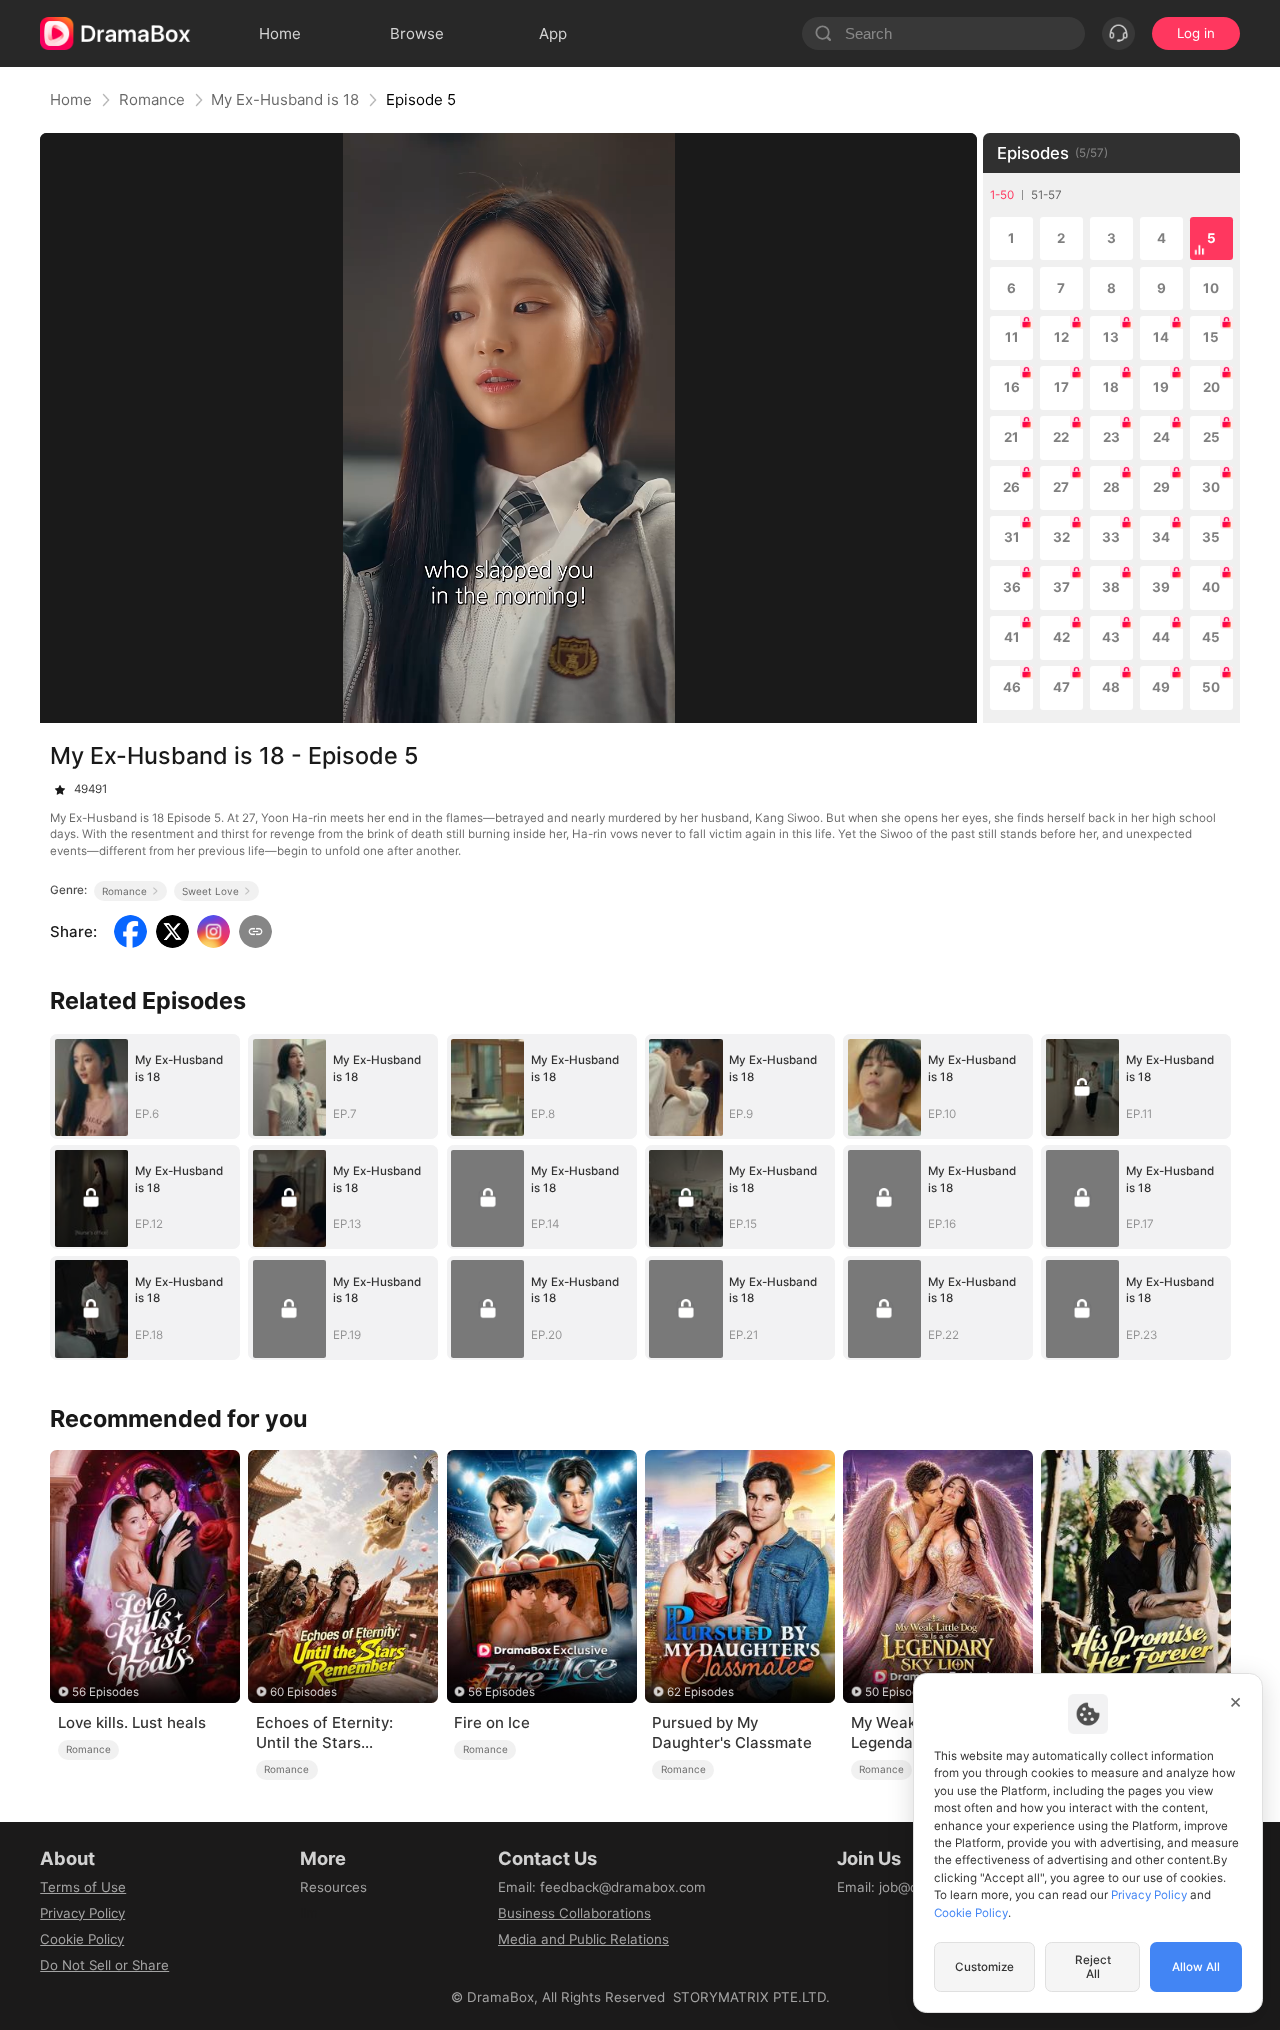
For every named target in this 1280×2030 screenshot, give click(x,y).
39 (1161, 587)
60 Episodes (303, 1692)
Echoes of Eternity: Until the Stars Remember (324, 1733)
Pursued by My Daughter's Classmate (732, 1732)
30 (1211, 487)
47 (1061, 687)
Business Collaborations (574, 1913)
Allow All (1196, 1967)
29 (1161, 487)
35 (1211, 537)
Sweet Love (210, 891)
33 (1111, 537)
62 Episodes (700, 1692)
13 (1111, 337)
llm (309, 1913)
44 (1161, 637)
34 (1161, 537)
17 (1061, 387)
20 (1211, 387)
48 (1111, 687)
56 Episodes (105, 1692)
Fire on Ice (492, 1722)
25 (1211, 437)
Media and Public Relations (583, 1939)
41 (1012, 637)
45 (1211, 637)
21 (1011, 437)
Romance (152, 99)
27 (1061, 487)
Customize (984, 1967)
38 (1111, 587)
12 (1061, 337)
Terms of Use (83, 1887)
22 (1061, 437)
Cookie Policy (82, 1939)
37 (1061, 587)
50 (1211, 687)
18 (1111, 387)
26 (1011, 487)
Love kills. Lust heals (132, 1722)
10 (1211, 288)
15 (1211, 337)
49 (1161, 687)
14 (1161, 337)
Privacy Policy (82, 1913)
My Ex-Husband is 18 (285, 99)
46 (1012, 687)
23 (1111, 437)
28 (1111, 487)
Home (71, 99)
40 (1211, 587)
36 (1012, 587)
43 (1111, 637)
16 (1012, 387)
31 (1012, 537)
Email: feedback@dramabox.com (602, 1887)
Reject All (1093, 1967)
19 (1161, 387)
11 (1012, 337)
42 (1061, 637)
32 (1061, 537)
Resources (333, 1887)
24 (1161, 437)
